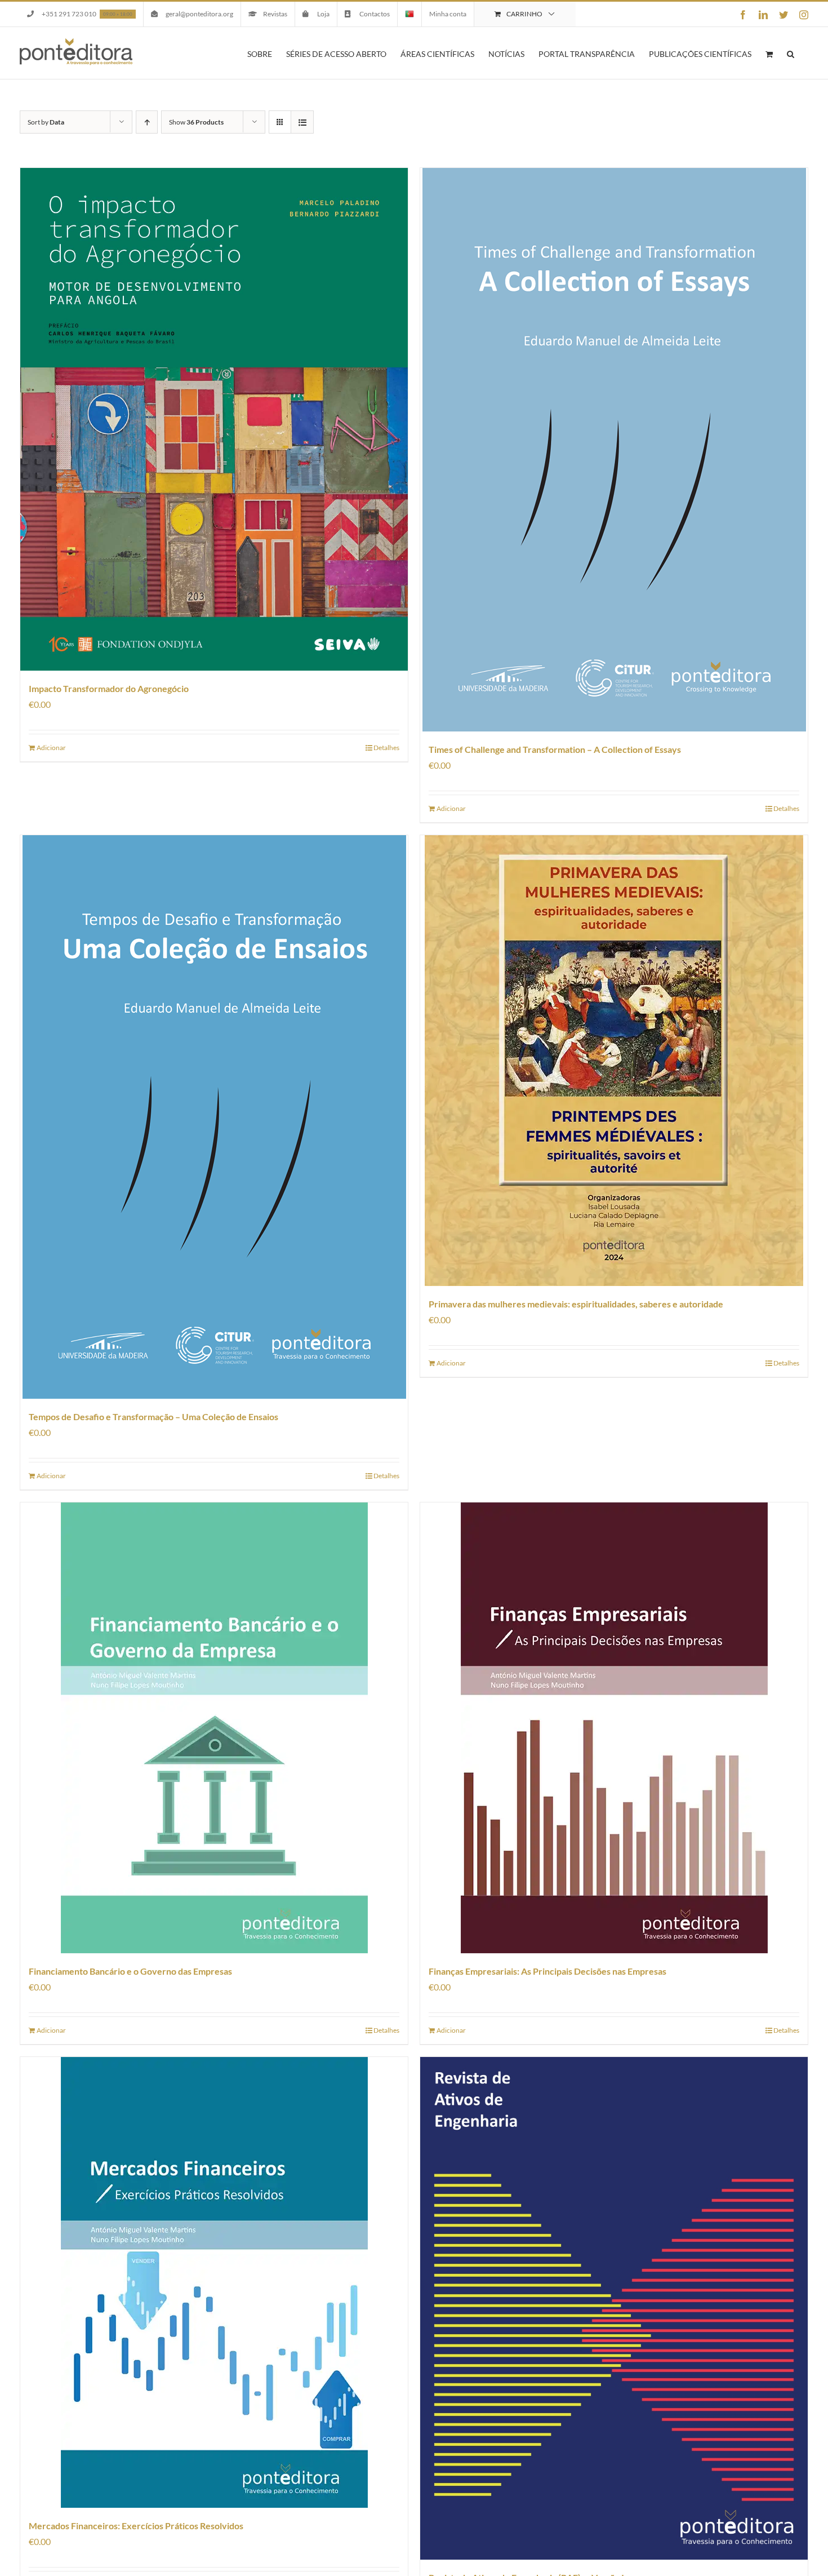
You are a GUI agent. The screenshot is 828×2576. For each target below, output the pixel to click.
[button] (791, 53)
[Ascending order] (147, 122)
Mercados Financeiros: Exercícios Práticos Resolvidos (136, 2526)
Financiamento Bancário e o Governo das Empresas (130, 1971)
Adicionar (51, 748)
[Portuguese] (409, 14)
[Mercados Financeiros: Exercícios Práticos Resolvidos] (214, 2282)
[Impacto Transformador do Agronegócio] (214, 419)
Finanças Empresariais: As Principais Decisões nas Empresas (547, 1971)
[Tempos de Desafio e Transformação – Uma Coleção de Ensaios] (214, 1117)
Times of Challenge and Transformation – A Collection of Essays (555, 749)
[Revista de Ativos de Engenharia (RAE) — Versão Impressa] (614, 2308)
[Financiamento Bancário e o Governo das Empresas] (214, 1728)
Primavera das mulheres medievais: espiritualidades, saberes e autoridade (576, 1304)
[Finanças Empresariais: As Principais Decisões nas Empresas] (614, 1728)
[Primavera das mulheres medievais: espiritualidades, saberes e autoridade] (614, 1061)
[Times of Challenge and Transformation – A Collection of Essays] (614, 450)
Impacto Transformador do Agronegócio (109, 688)
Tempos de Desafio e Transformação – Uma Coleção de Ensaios (153, 1416)
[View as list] (302, 122)
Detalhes (386, 748)
